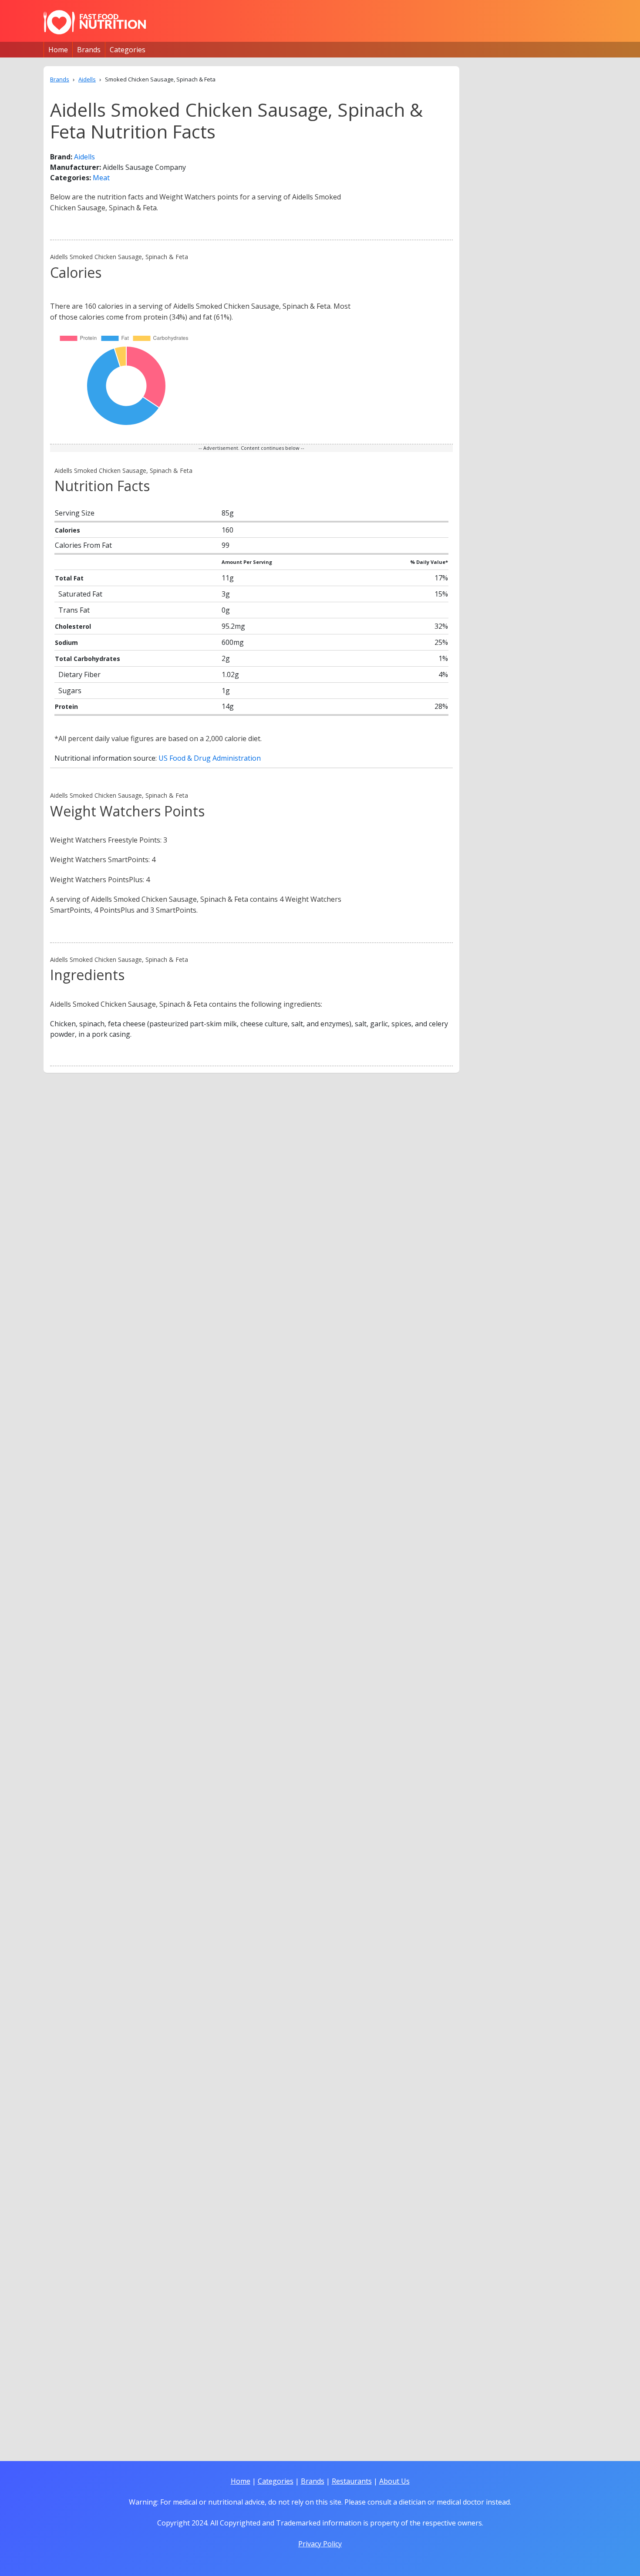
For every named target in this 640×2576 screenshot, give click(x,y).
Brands (89, 50)
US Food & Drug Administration (210, 758)
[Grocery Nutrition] (95, 22)
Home (58, 50)
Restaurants (352, 2481)
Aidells (84, 157)
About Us (394, 2481)
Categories (128, 50)
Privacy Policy (320, 2544)
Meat (101, 178)
